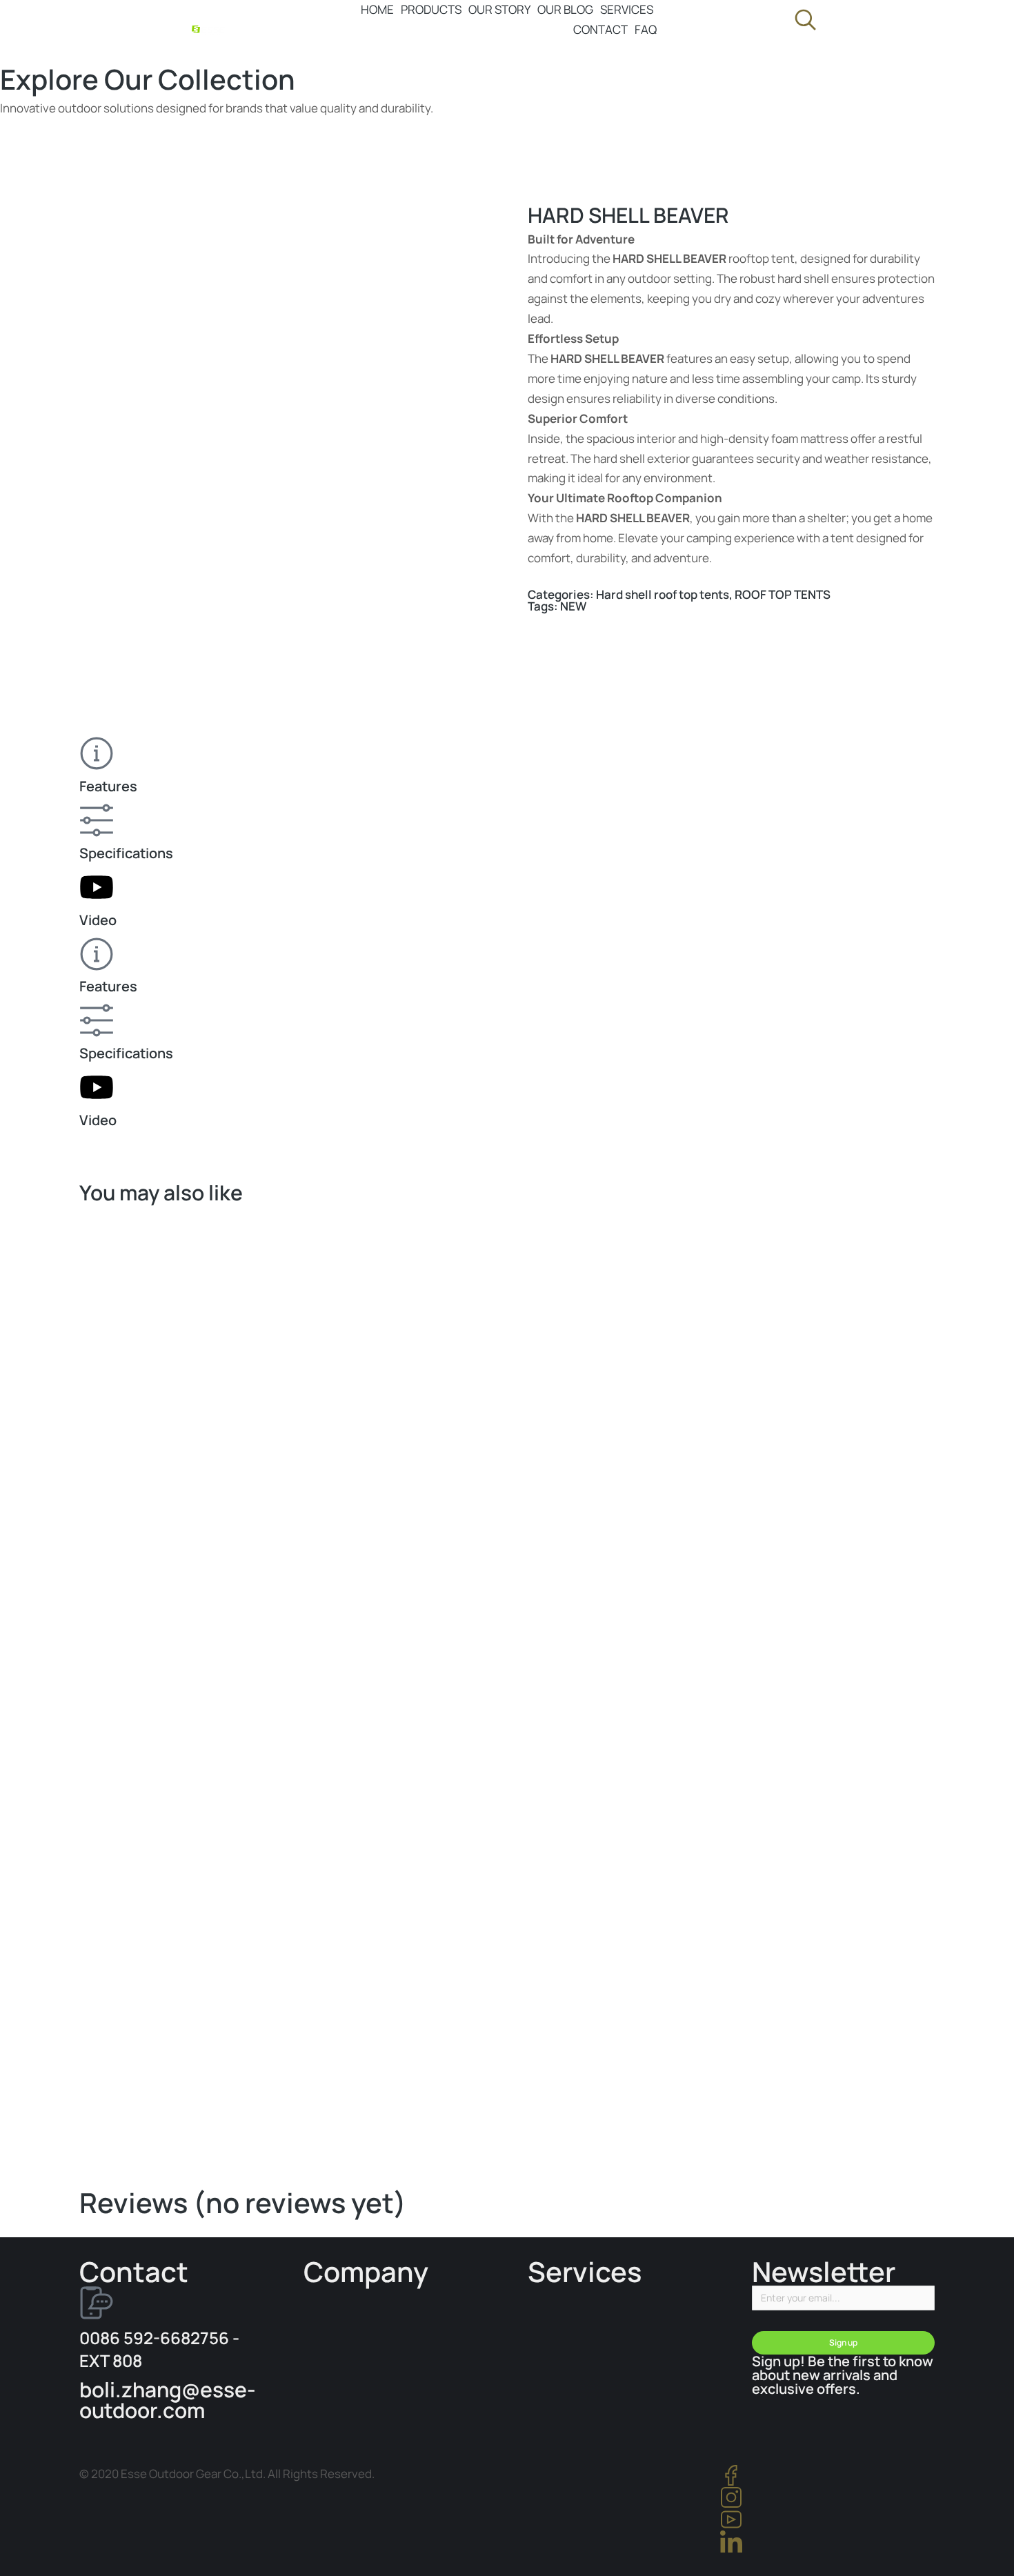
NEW (573, 606)
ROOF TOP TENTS (783, 594)
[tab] (507, 766)
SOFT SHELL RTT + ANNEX (145, 2099)
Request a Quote (889, 2070)
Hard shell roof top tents (663, 594)
